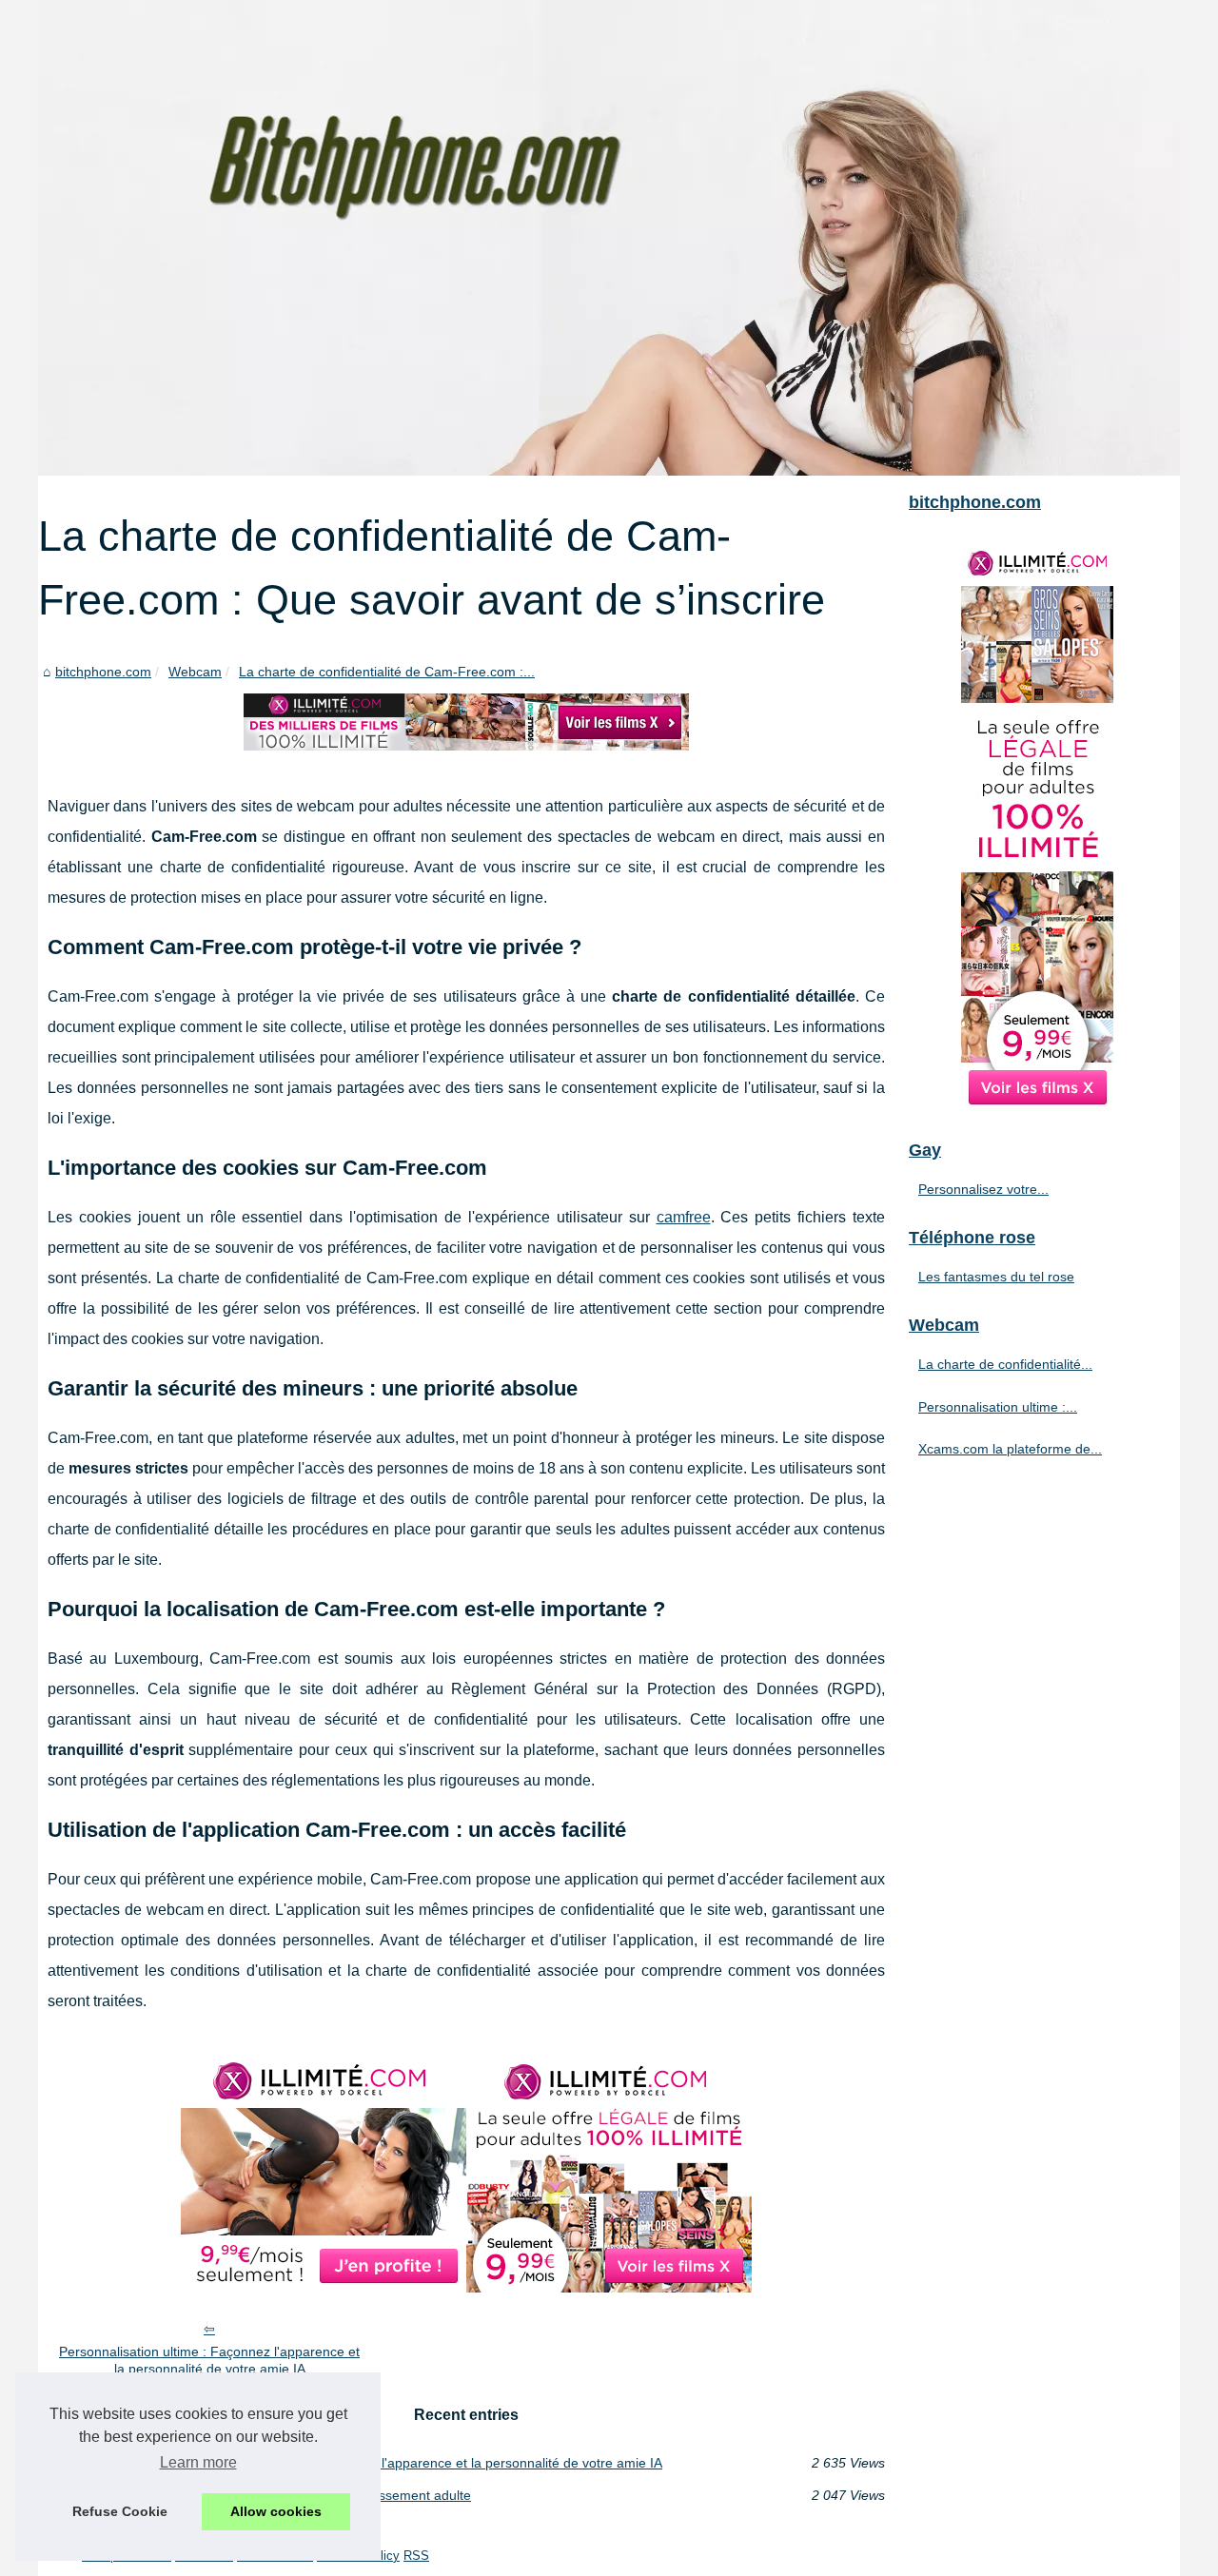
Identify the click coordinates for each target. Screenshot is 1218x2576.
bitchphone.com (103, 672)
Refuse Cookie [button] (120, 2511)
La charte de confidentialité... (1005, 1364)
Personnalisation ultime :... (998, 1407)
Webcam (195, 672)
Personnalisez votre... (983, 1189)
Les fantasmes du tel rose (996, 1277)
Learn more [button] (198, 2462)
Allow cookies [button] (276, 2511)
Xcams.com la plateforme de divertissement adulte (319, 2495)
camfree (684, 1217)
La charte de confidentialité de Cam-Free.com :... (387, 672)
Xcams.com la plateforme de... (1010, 1449)
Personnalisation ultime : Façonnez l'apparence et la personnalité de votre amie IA (209, 2361)
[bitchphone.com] (609, 238)
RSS (416, 2556)
